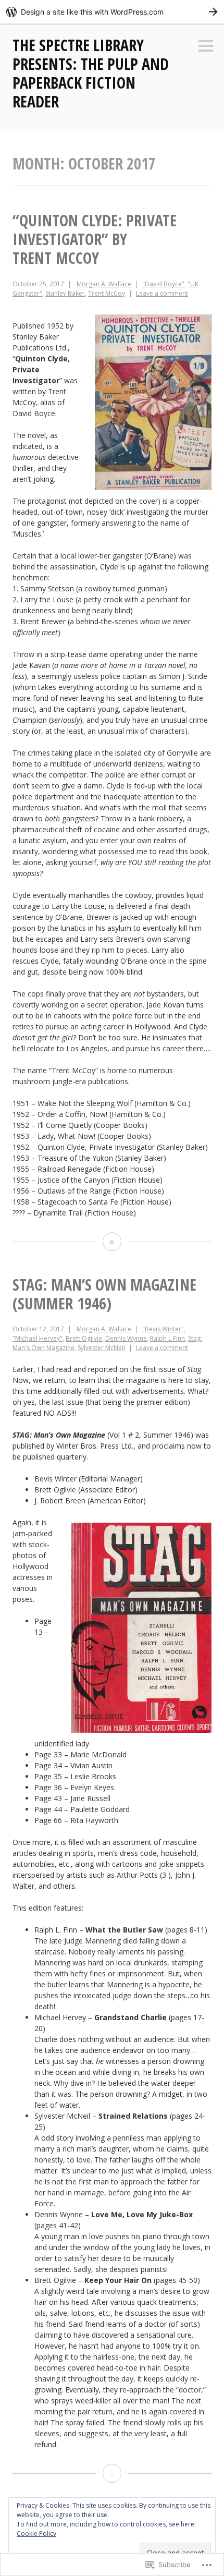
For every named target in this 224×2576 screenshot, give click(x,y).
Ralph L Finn (167, 1338)
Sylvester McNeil (101, 1348)
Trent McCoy (107, 293)
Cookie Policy (36, 2534)
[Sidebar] (206, 47)
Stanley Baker (65, 293)
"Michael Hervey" (38, 1338)
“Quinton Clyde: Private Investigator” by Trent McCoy (95, 239)
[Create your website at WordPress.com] (112, 12)
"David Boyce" (163, 284)
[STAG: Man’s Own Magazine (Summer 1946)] (112, 2473)
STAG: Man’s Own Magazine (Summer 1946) (104, 1294)
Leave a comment (162, 293)
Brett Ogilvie (84, 1338)
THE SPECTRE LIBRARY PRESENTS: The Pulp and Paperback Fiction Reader (91, 73)
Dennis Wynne (126, 1338)
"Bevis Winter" (163, 1329)
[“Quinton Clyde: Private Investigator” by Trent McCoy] (112, 1242)
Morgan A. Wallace (104, 284)
